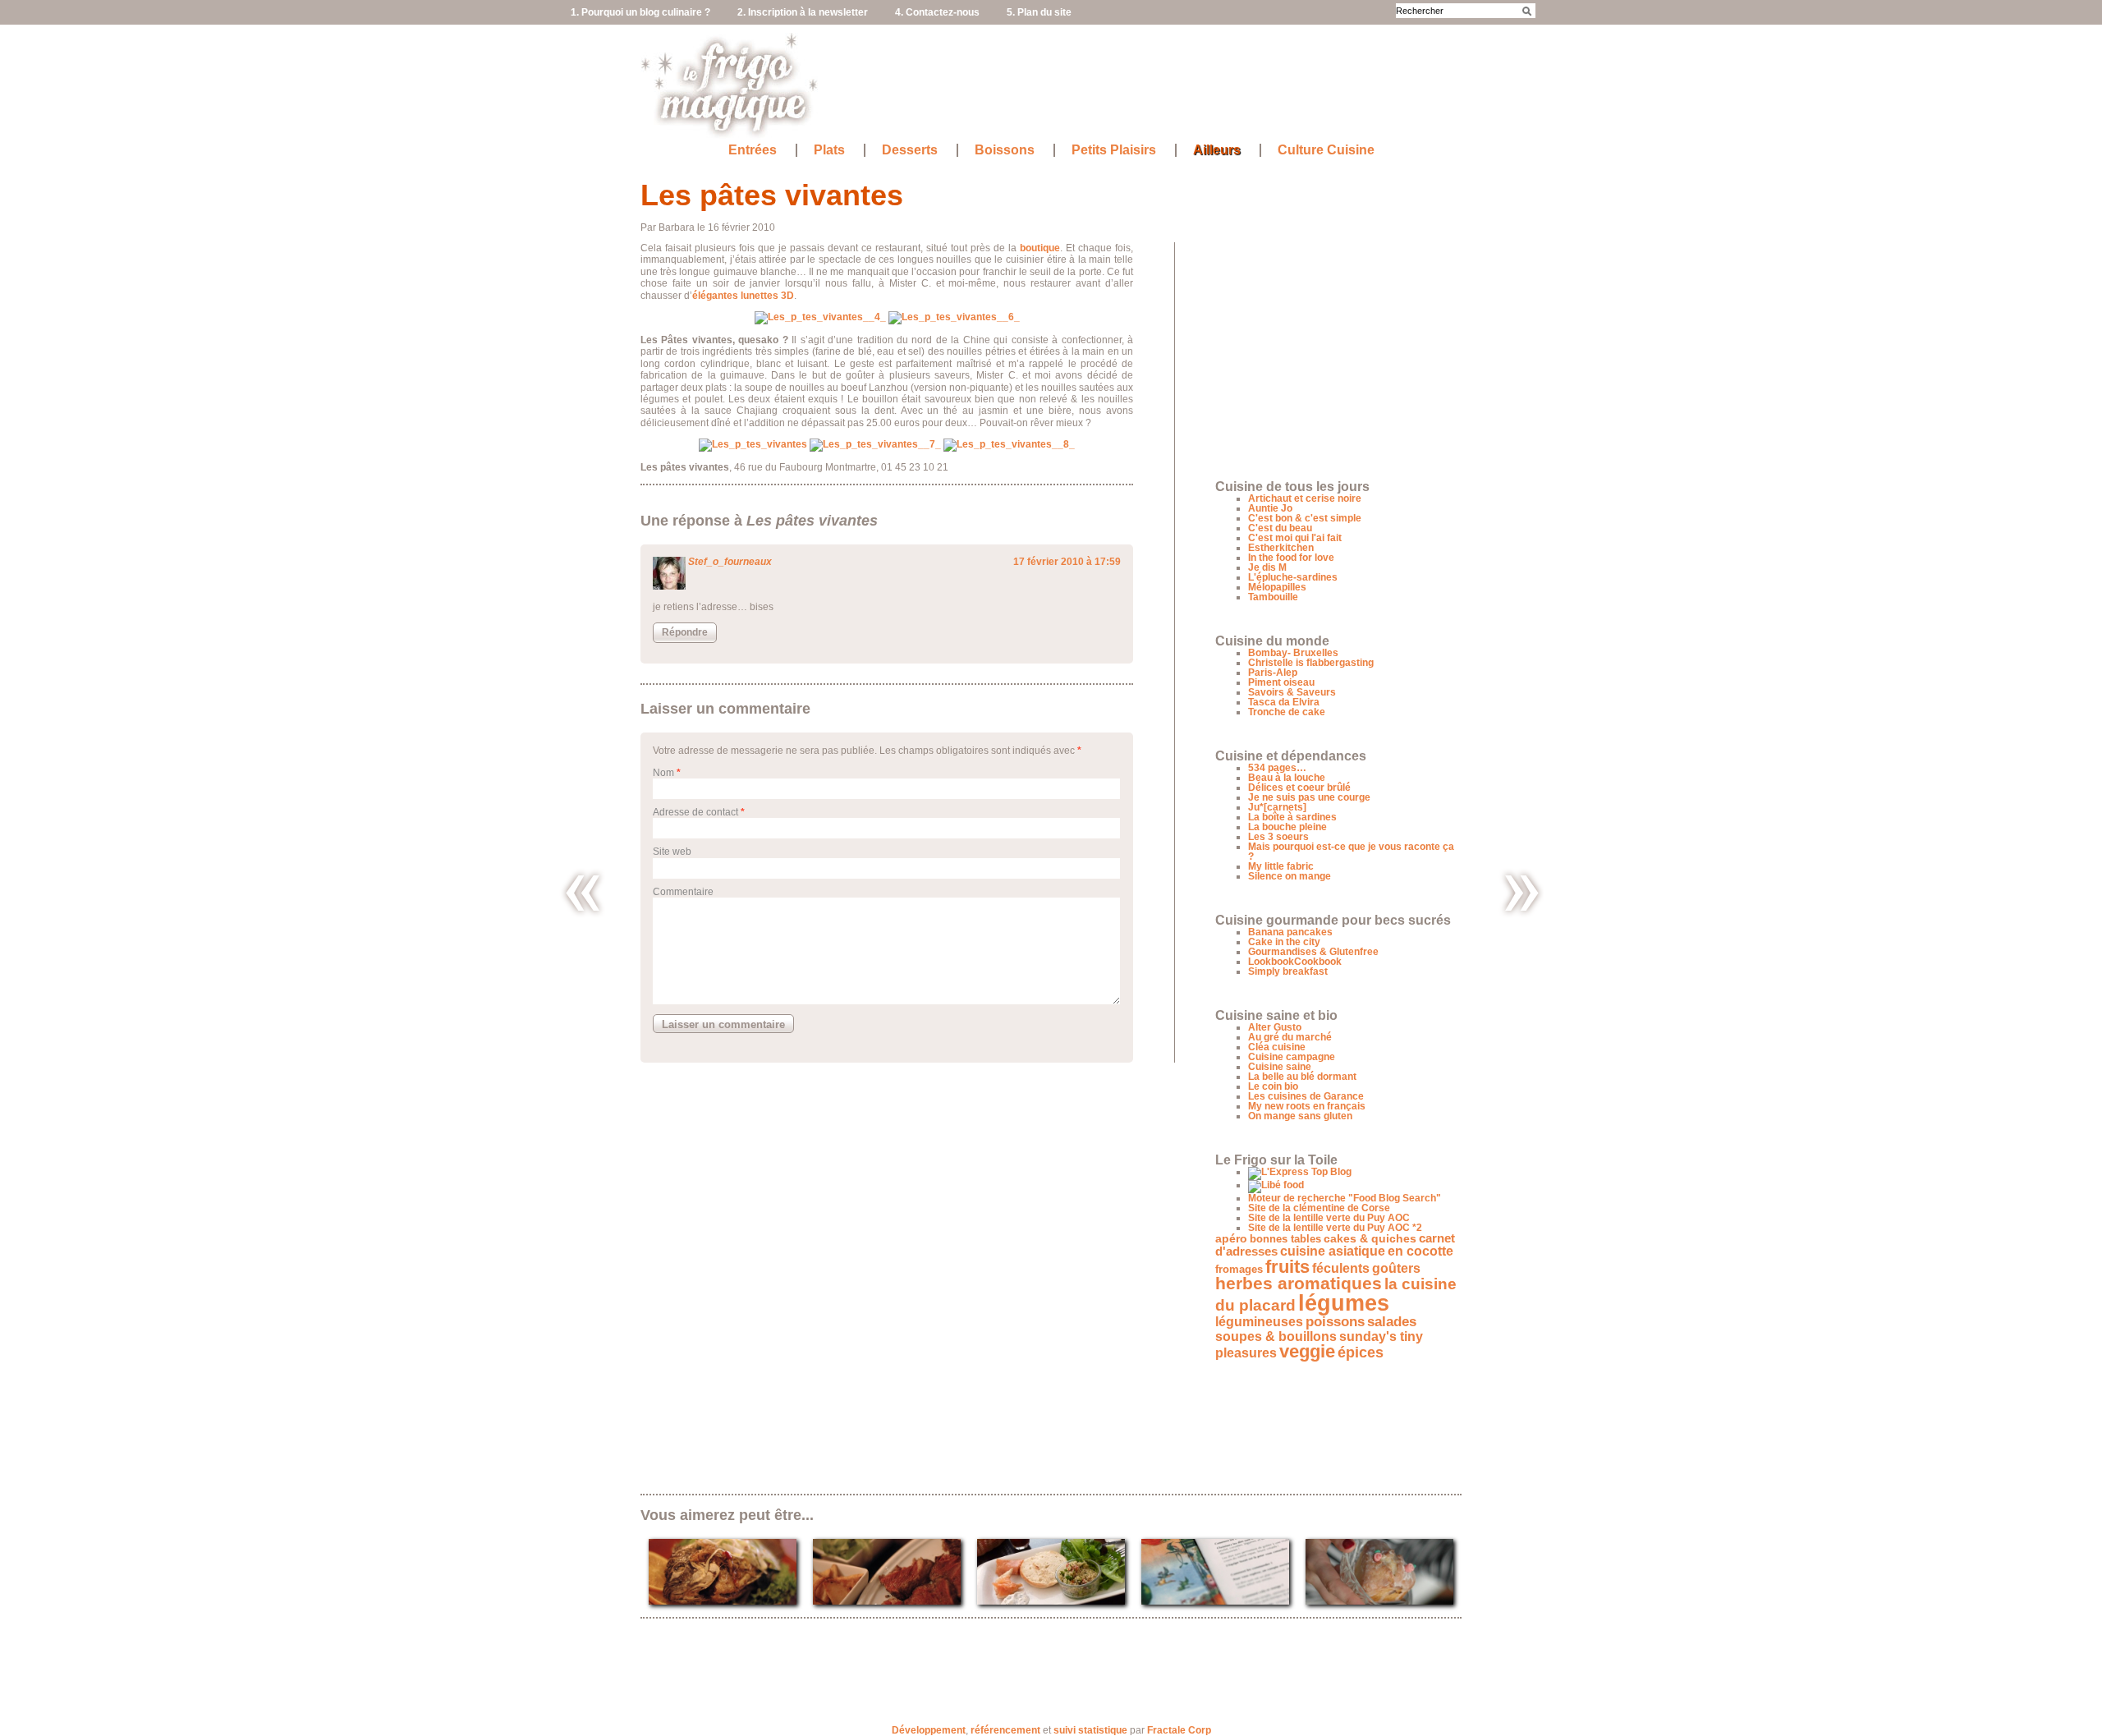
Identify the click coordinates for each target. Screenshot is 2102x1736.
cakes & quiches (1370, 1239)
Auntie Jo (1270, 508)
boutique (1040, 248)
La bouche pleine (1287, 827)
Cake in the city (1284, 942)
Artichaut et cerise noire (1305, 498)
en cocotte (1420, 1251)
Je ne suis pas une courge (1309, 797)
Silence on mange (1290, 876)
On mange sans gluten (1300, 1116)
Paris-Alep (1273, 673)
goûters (1396, 1268)
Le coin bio (1273, 1086)
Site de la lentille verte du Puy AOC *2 (1335, 1228)
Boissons (1005, 150)
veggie (1307, 1351)
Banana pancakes (1290, 932)
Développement (929, 1730)
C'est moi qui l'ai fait (1295, 538)
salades (1392, 1321)
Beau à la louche (1287, 778)
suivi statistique (1090, 1730)
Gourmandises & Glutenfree (1313, 952)
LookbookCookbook (1295, 962)
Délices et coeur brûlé (1299, 788)
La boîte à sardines (1292, 817)
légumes (1344, 1303)
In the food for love (1291, 558)
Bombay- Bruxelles (1293, 653)
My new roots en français (1307, 1106)
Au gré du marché (1290, 1037)
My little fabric (1281, 866)
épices (1361, 1352)
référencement (1005, 1730)
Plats (829, 150)
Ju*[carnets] (1277, 807)
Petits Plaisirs (1114, 150)
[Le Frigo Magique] (730, 132)
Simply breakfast (1288, 971)
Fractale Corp (1179, 1730)
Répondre (685, 632)
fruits (1287, 1267)
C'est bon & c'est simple (1305, 518)
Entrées (753, 150)
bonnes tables (1285, 1239)
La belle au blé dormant (1302, 1077)
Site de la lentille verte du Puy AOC (1329, 1218)
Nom (663, 773)
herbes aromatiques (1299, 1283)
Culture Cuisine (1326, 150)
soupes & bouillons (1276, 1336)
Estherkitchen (1281, 548)
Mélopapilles (1277, 587)
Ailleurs (1217, 150)
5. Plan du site (1039, 12)
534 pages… (1277, 768)
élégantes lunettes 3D (743, 296)
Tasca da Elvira (1284, 702)
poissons (1335, 1322)
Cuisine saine (1280, 1067)
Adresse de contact (695, 812)
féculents (1341, 1268)
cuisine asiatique (1333, 1251)
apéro (1231, 1239)
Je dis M (1267, 567)
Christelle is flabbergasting (1311, 663)
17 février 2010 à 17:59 (1067, 562)
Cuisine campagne (1292, 1057)
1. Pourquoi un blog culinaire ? (640, 12)
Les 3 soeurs (1278, 837)
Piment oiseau (1281, 682)
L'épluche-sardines (1293, 577)
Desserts (910, 150)
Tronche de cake (1287, 712)
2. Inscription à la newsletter (803, 12)
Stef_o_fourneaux (730, 562)
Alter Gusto (1275, 1027)
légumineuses (1259, 1322)
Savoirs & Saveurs (1292, 692)
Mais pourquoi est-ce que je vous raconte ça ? (1351, 852)
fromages (1239, 1269)
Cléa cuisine (1277, 1047)
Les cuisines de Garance (1306, 1096)
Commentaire (683, 892)
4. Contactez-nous (937, 12)
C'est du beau (1280, 528)
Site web (672, 852)
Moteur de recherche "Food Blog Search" (1345, 1198)
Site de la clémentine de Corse (1319, 1208)
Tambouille (1273, 597)
